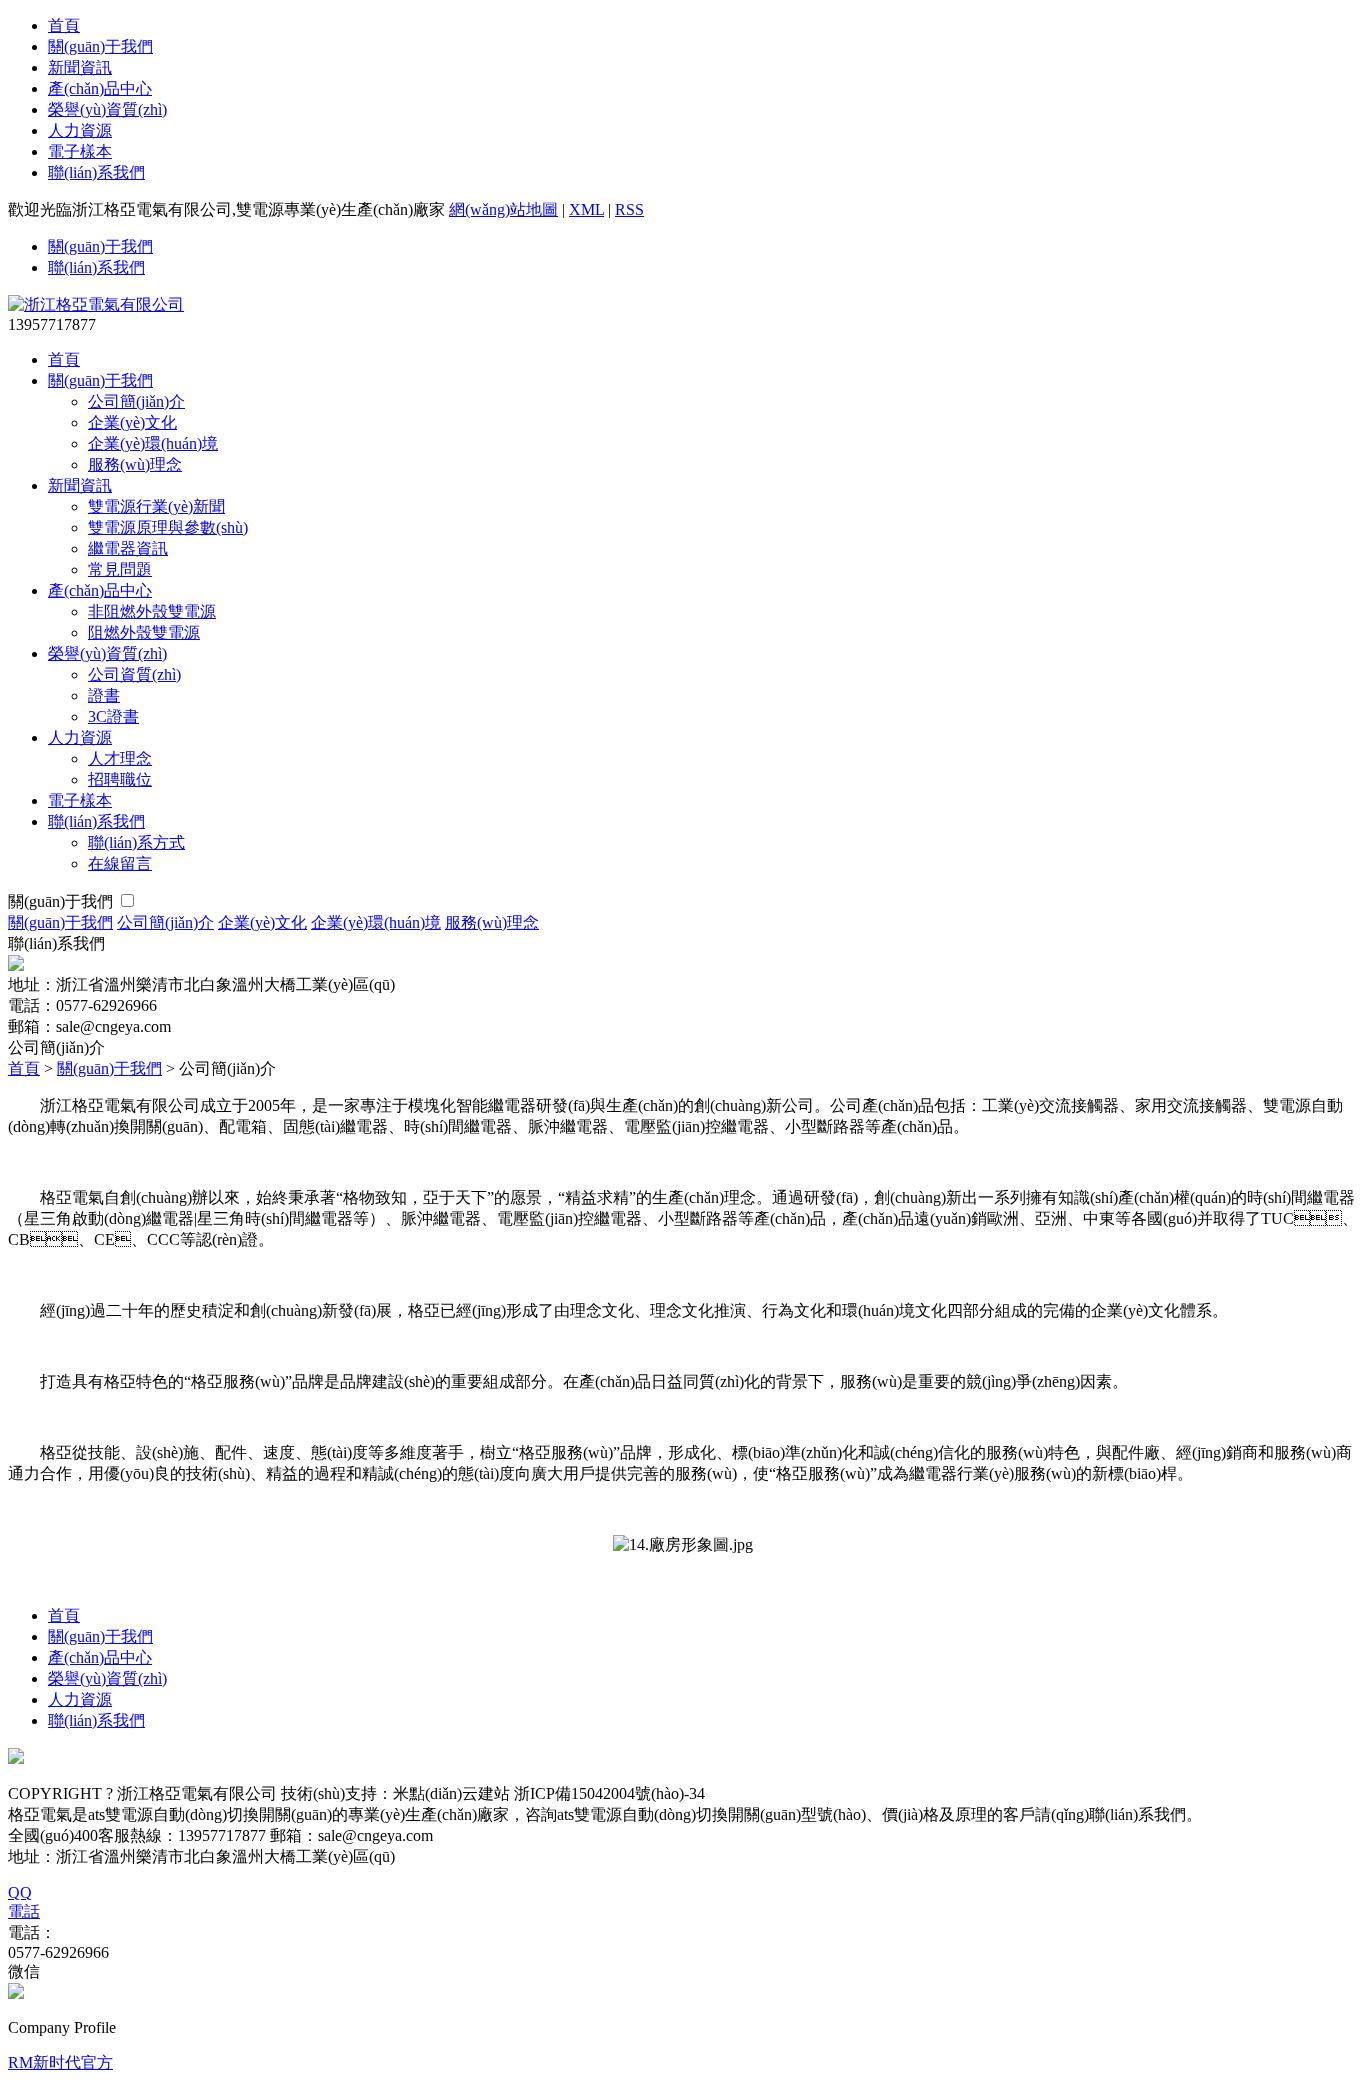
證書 (104, 695)
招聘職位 (120, 779)
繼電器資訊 (128, 548)
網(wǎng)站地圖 (503, 209)
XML (586, 209)
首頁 (64, 25)
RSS (629, 209)
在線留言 (120, 863)
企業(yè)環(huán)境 (153, 443)
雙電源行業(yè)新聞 (156, 506)
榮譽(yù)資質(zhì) (107, 109)
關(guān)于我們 (100, 46)
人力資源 (80, 130)
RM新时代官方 (60, 2062)
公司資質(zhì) (134, 674)
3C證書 (113, 716)
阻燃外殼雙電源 (144, 632)
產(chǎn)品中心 (100, 88)
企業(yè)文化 (132, 422)
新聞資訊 (80, 67)
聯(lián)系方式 (136, 842)
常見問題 (120, 569)
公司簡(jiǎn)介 (136, 401)
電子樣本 (80, 151)
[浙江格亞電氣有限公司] (96, 304)
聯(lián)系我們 (96, 172)
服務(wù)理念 (135, 464)
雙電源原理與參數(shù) (168, 527)
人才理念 (120, 758)
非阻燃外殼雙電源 (152, 611)
